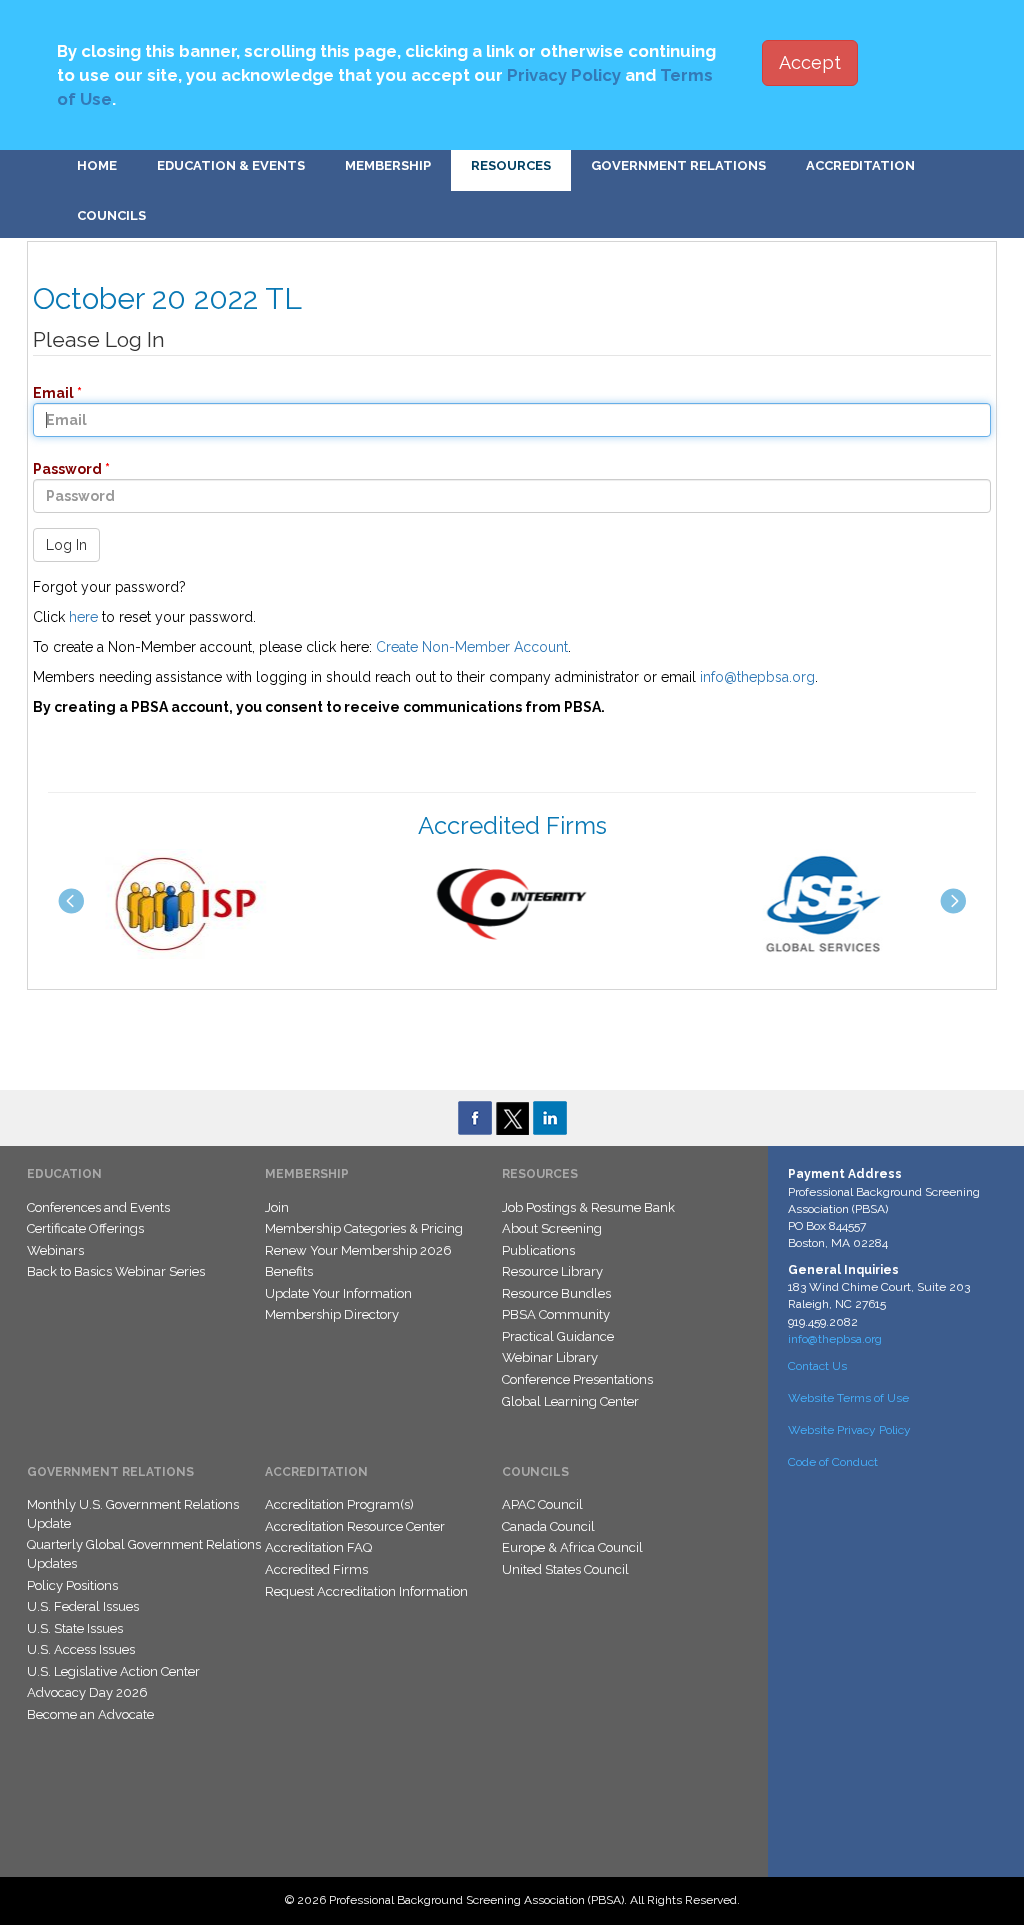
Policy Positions (72, 1585)
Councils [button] (111, 215)
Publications (538, 1250)
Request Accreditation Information (366, 1591)
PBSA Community (556, 1314)
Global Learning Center (570, 1401)
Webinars (55, 1250)
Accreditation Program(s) (339, 1504)
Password (61, 469)
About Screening (552, 1228)
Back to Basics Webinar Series (116, 1271)
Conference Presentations (577, 1379)
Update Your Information (338, 1293)
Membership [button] (388, 165)
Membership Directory (332, 1314)
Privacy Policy (564, 75)
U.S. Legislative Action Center (113, 1671)
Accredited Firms (316, 1569)
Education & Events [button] (231, 165)
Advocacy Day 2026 (87, 1692)
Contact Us (817, 1366)
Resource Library (552, 1271)
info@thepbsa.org (757, 677)
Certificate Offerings (85, 1228)
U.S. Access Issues (81, 1649)
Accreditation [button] (860, 165)
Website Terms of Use (848, 1398)
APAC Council (542, 1504)
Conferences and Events (98, 1207)
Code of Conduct (833, 1462)
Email (47, 393)
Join (277, 1207)
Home (97, 165)
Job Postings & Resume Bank (588, 1207)
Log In (66, 545)
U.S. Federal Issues (83, 1606)
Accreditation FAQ (318, 1547)
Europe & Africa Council (572, 1547)
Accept (810, 62)
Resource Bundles (556, 1293)
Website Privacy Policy (849, 1430)
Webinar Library (550, 1357)
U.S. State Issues (75, 1628)
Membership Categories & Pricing (364, 1228)
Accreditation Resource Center (355, 1526)
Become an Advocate (90, 1714)
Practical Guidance (558, 1336)
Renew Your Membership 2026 (358, 1250)
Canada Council (548, 1526)
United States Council (565, 1569)
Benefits (289, 1271)
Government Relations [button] (678, 165)
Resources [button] (511, 165)
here (83, 617)
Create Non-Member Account (472, 647)
